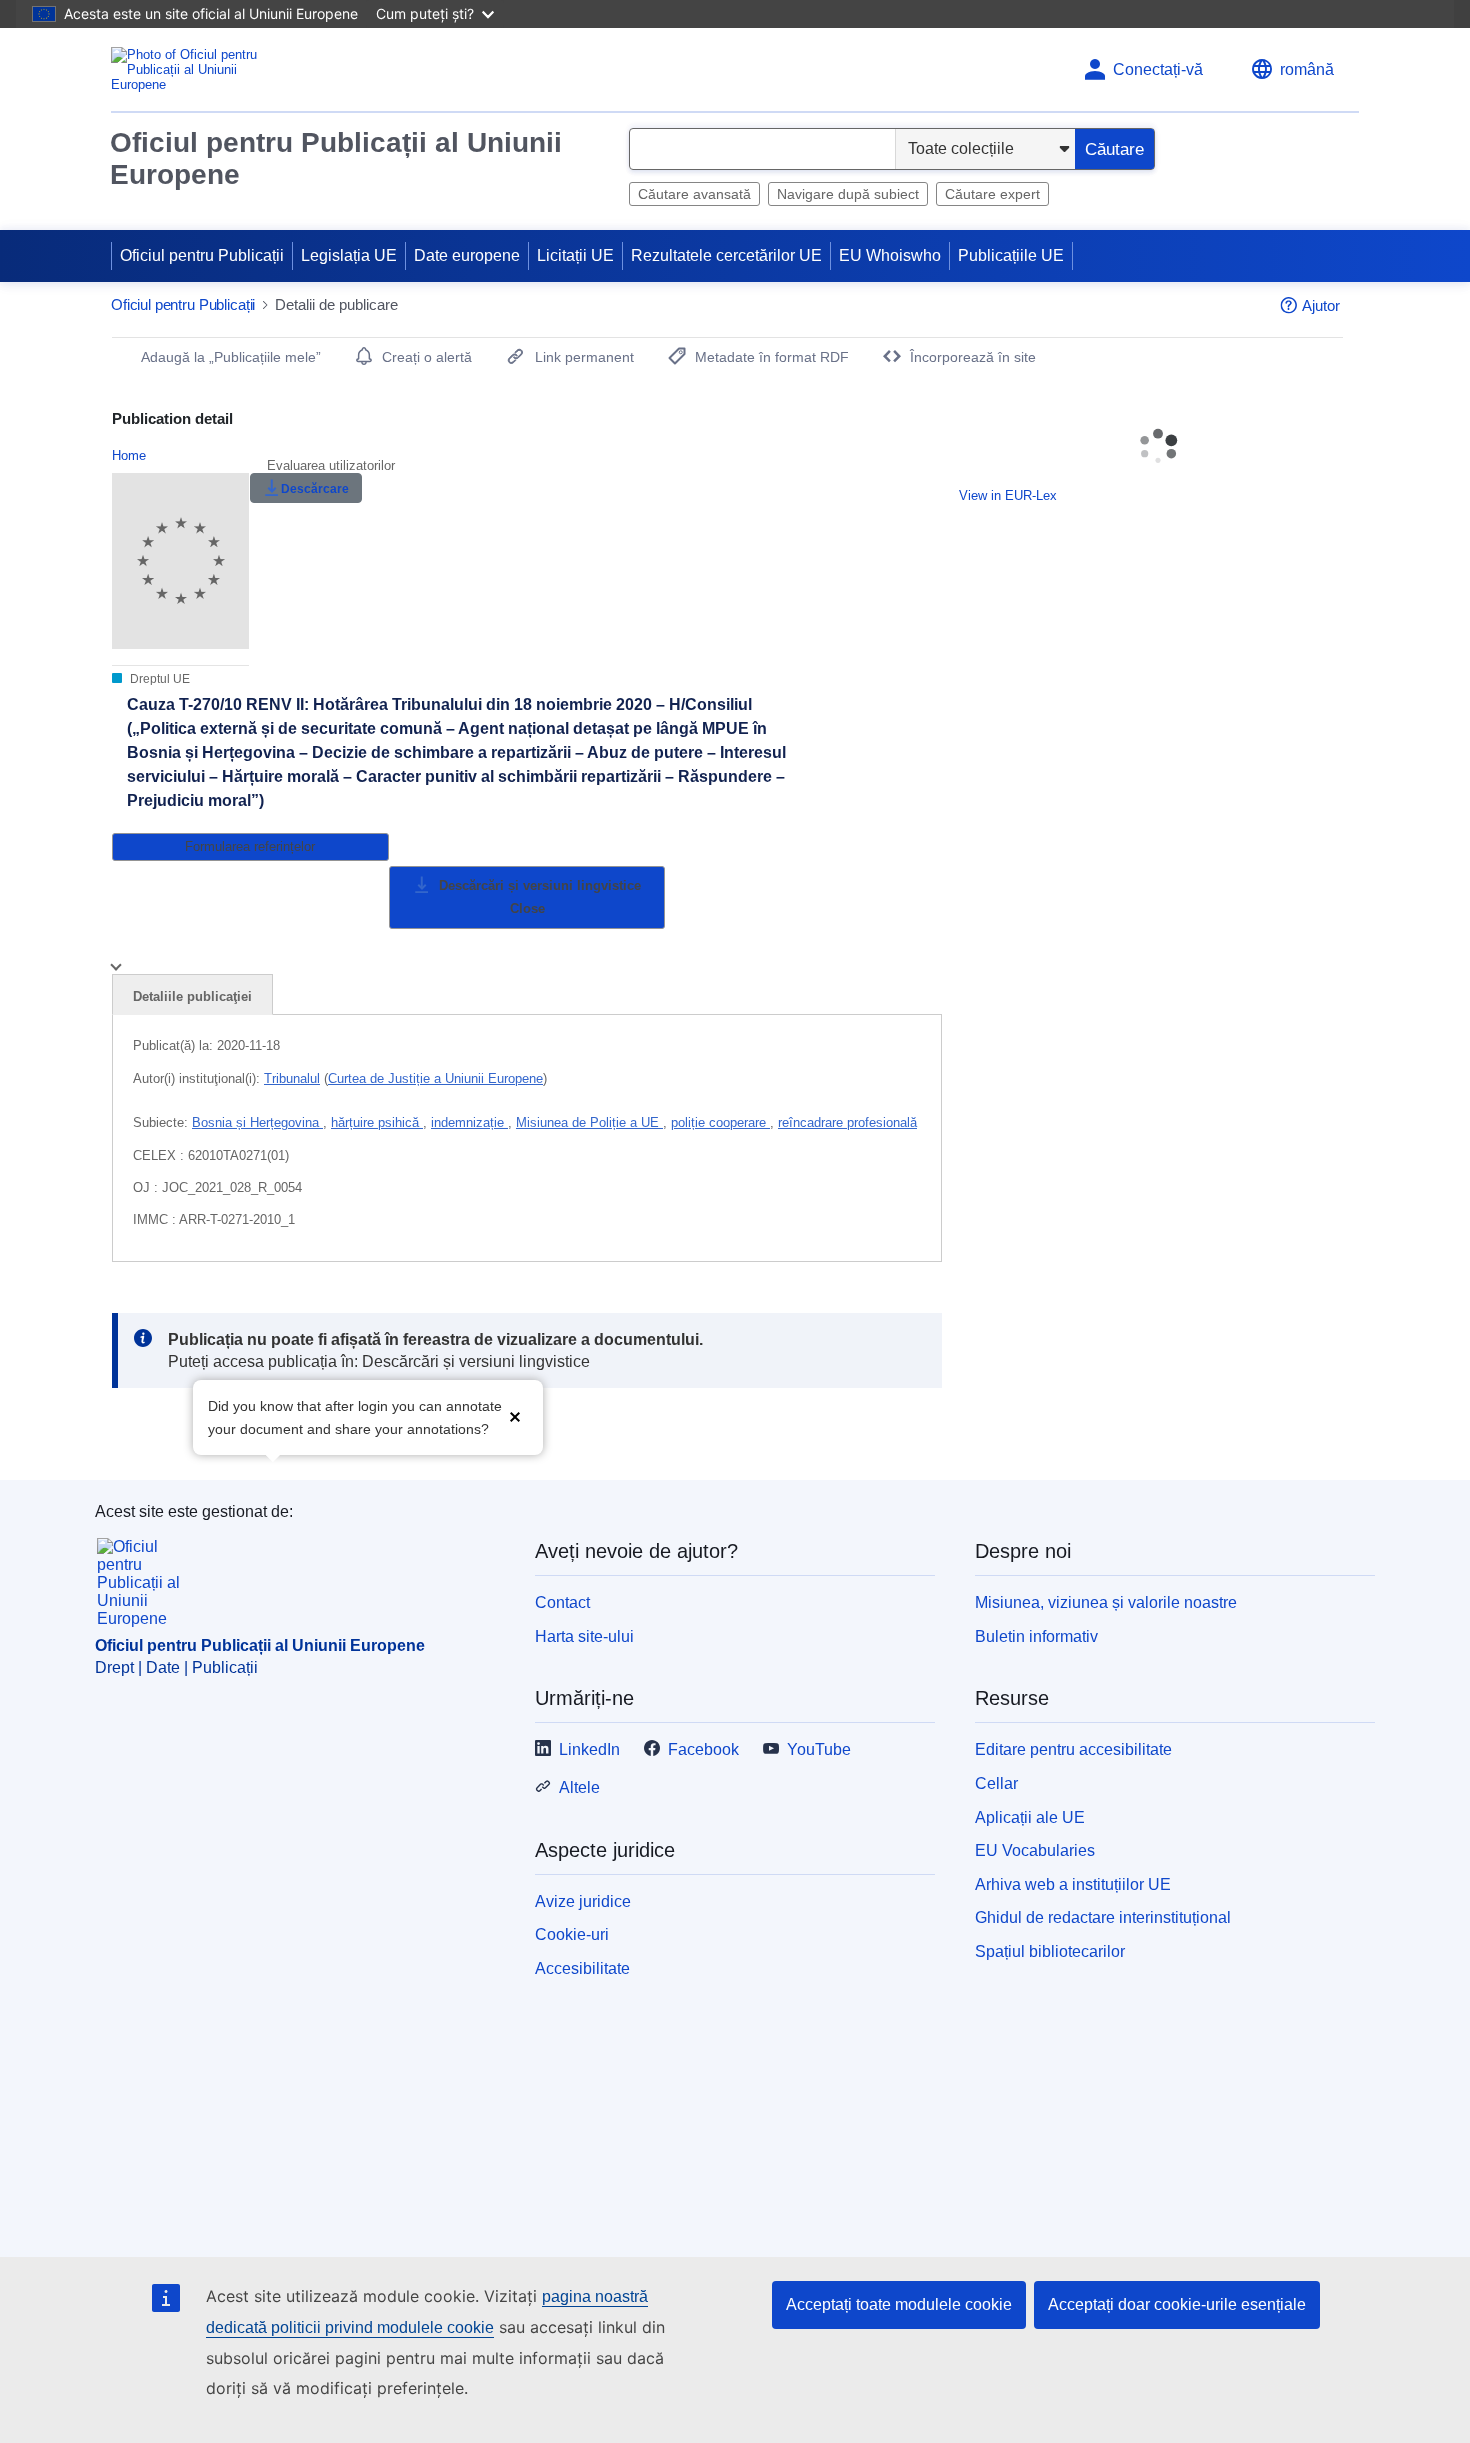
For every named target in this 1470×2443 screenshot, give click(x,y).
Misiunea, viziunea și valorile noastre (1106, 1602)
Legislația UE (349, 255)
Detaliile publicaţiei (192, 996)
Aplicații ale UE (1030, 1817)
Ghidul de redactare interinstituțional (1103, 1917)
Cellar (996, 1783)
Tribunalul (292, 1078)
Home (129, 455)
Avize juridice (583, 1901)
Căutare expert (992, 194)
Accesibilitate (582, 1968)
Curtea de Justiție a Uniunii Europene (435, 1078)
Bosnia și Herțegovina (257, 1122)
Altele (579, 1787)
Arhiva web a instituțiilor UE (1073, 1884)
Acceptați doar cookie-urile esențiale (1177, 2304)
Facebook (703, 1749)
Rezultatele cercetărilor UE (726, 255)
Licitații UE (575, 255)
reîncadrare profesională (847, 1122)
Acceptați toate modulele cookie (899, 2304)
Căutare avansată (694, 194)
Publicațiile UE (1011, 255)
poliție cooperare (720, 1122)
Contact (562, 1602)
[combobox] (762, 149)
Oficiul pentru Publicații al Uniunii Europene (336, 158)
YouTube (819, 1749)
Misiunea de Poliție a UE (589, 1122)
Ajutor (1321, 305)
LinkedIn (589, 1749)
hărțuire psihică (377, 1122)
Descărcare (315, 489)
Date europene (467, 255)
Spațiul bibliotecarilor (1050, 1951)
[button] (515, 1415)
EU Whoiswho (890, 255)
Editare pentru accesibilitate (1073, 1749)
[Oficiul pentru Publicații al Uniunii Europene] (190, 69)
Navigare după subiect (848, 194)
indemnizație (469, 1122)
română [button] (1307, 69)
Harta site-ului (584, 1636)
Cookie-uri (572, 1934)
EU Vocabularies (1035, 1850)
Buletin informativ (1036, 1636)
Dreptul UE (158, 679)
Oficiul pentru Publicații (202, 255)
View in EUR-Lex (1008, 495)
